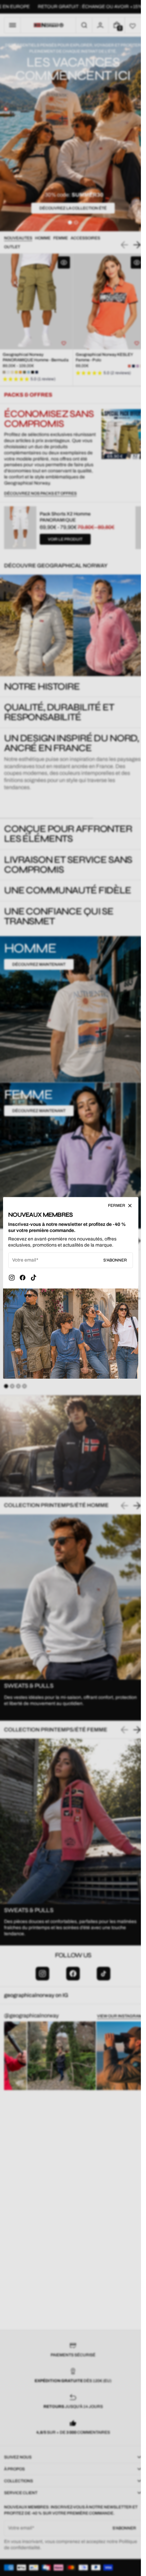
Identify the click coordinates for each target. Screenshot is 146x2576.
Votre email (24, 1260)
